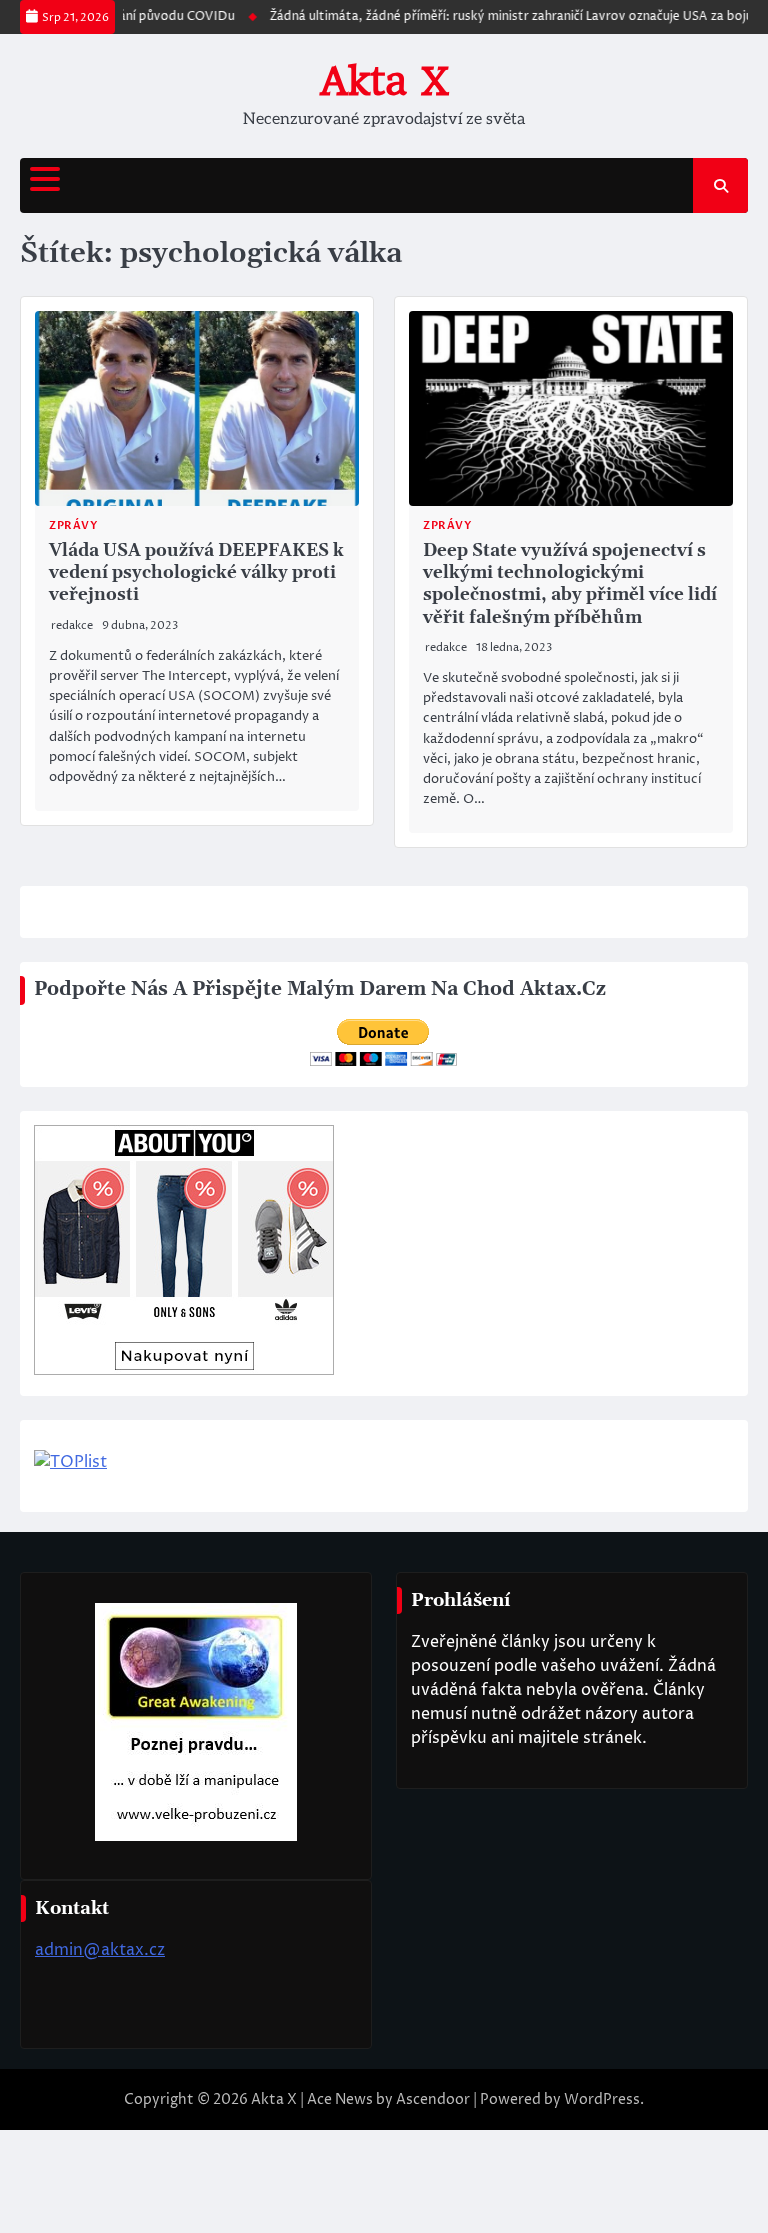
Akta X (384, 81)
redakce (72, 625)
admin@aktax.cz (100, 1950)
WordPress (602, 2099)
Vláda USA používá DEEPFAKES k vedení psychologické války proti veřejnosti (196, 573)
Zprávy (73, 525)
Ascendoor (433, 2099)
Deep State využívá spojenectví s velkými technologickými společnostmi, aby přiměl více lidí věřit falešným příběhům (570, 584)
